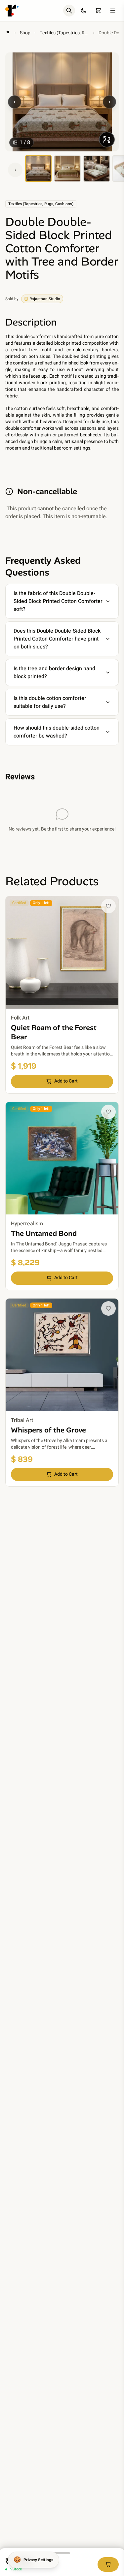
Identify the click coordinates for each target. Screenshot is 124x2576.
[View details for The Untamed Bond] (62, 1196)
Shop (25, 33)
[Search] (69, 11)
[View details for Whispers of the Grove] (62, 1393)
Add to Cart (66, 1081)
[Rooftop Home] (12, 11)
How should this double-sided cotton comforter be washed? (57, 732)
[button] (108, 906)
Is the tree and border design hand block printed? (54, 673)
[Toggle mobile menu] (113, 11)
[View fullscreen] (107, 140)
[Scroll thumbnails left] (15, 170)
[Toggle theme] (84, 11)
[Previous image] (15, 102)
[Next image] (109, 102)
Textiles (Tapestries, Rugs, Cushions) (64, 33)
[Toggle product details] (62, 2553)
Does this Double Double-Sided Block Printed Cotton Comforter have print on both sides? (57, 639)
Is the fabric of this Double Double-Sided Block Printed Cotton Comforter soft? (58, 601)
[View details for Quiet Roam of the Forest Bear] (62, 995)
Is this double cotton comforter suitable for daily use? (50, 702)
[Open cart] (98, 11)
